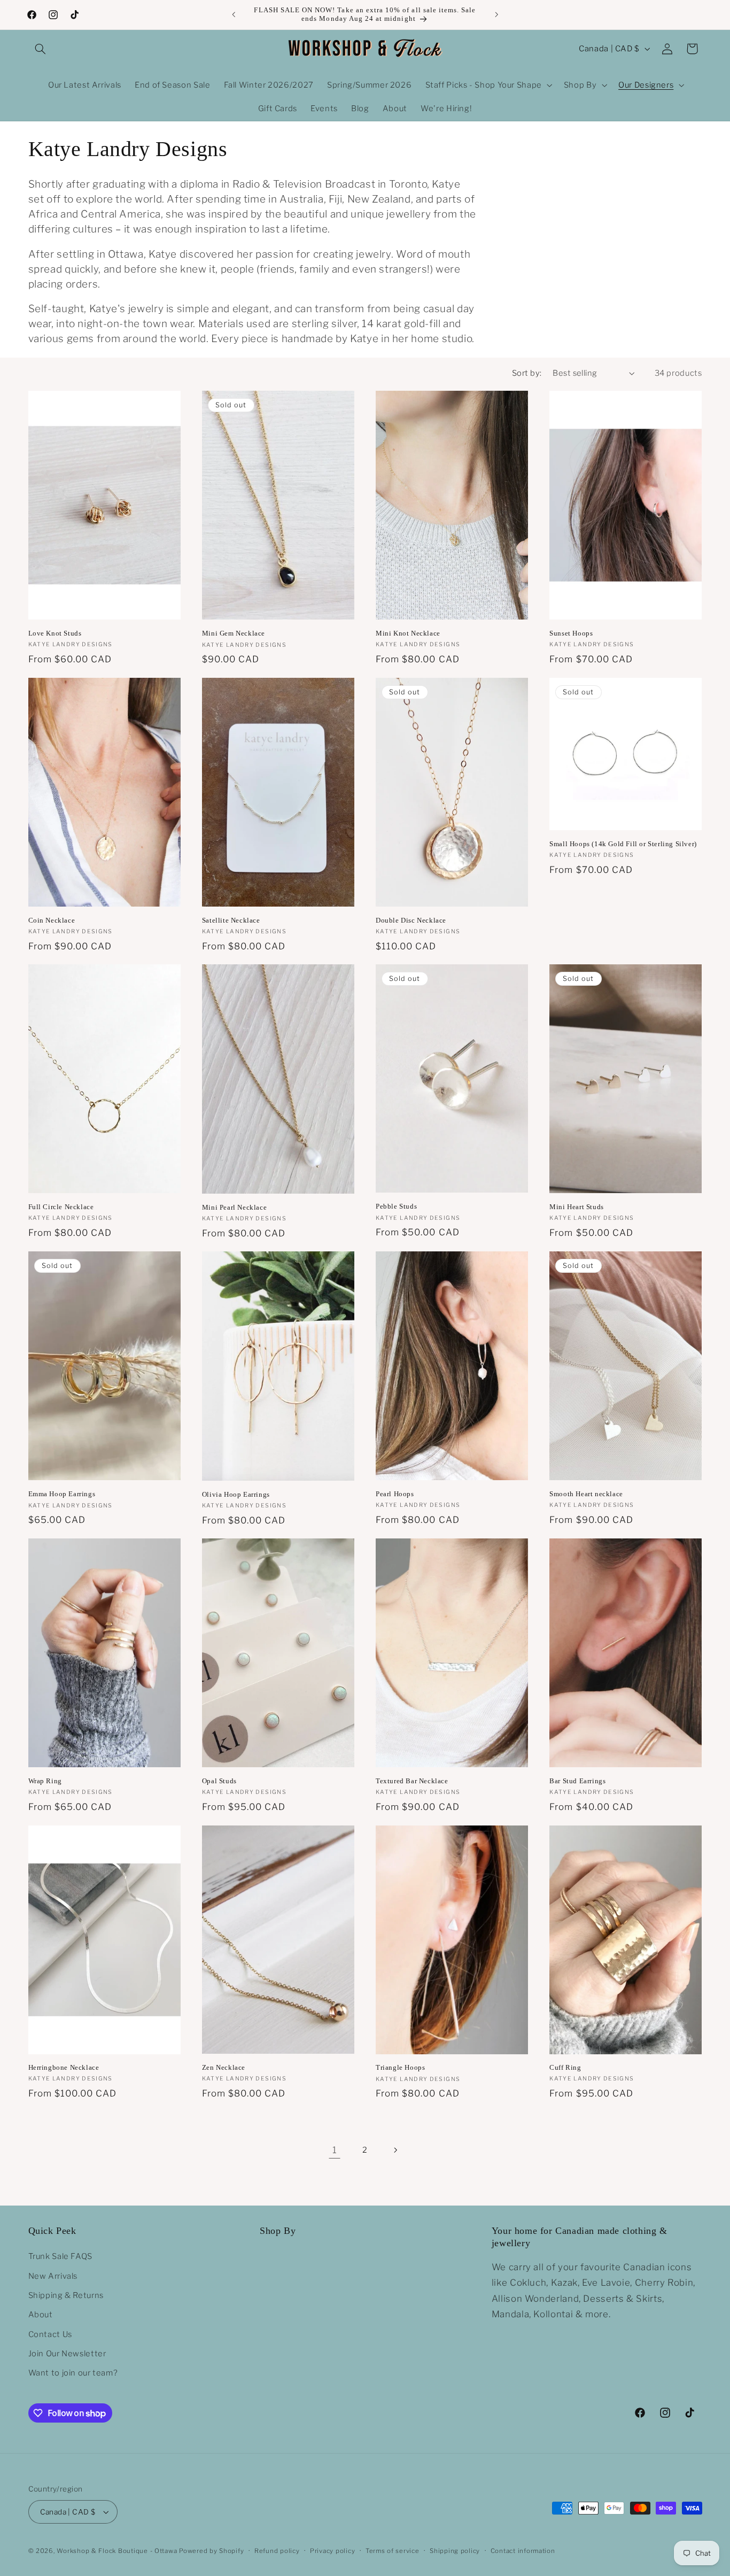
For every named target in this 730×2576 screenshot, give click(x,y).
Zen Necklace (224, 2067)
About (41, 2315)
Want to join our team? (73, 2373)
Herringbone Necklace (64, 2067)
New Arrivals (53, 2276)
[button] (41, 49)
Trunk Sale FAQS (60, 2256)
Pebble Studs (396, 1206)
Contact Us (50, 2334)
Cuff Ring (565, 2067)
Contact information (523, 2551)
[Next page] (395, 2150)
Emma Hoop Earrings (62, 1494)
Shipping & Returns (66, 2295)
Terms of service (393, 2551)
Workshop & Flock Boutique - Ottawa (117, 2551)
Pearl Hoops (395, 1494)
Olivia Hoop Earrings (236, 1494)
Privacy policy (332, 2551)
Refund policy (277, 2551)
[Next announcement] (496, 14)
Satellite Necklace (231, 920)
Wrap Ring (45, 1781)
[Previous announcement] (234, 14)
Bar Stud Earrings (577, 1781)
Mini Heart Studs (577, 1207)
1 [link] (335, 2150)
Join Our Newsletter (67, 2354)
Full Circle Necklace (61, 1207)
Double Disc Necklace (411, 920)
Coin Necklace (52, 920)
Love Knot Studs (55, 633)
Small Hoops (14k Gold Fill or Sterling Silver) (623, 844)
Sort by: (527, 373)
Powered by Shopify (211, 2551)
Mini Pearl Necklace (234, 1207)
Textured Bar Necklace (412, 1781)
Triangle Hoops (400, 2067)
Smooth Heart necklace (586, 1494)
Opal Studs (219, 1781)
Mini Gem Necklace (234, 633)
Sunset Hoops (571, 633)
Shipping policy (455, 2551)
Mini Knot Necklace (408, 633)
